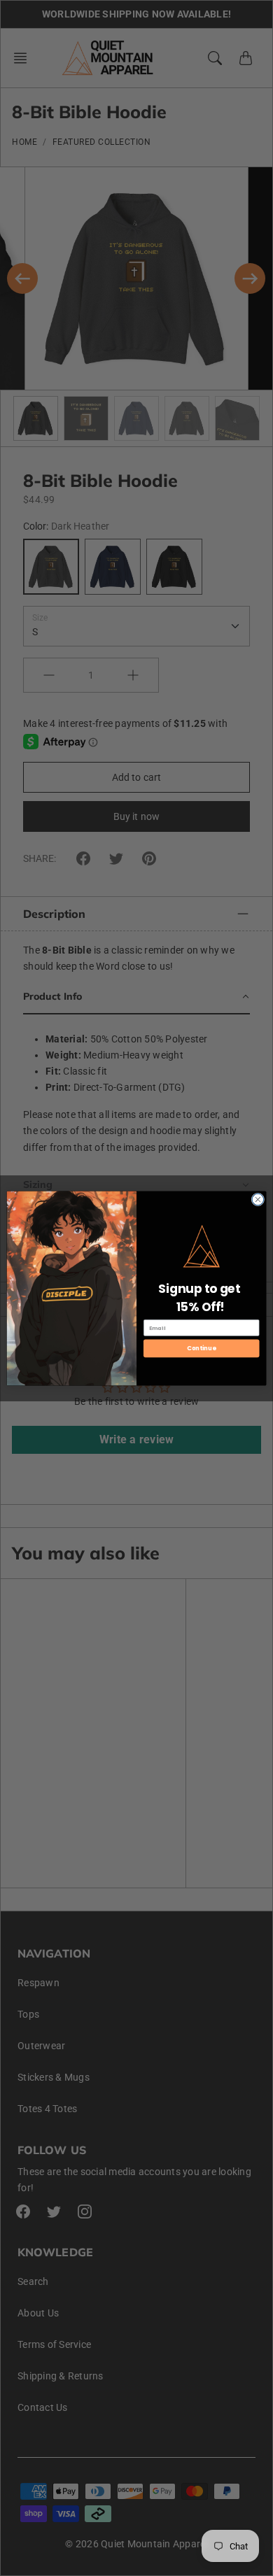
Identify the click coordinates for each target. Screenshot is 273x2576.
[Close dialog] (258, 1199)
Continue (201, 1348)
